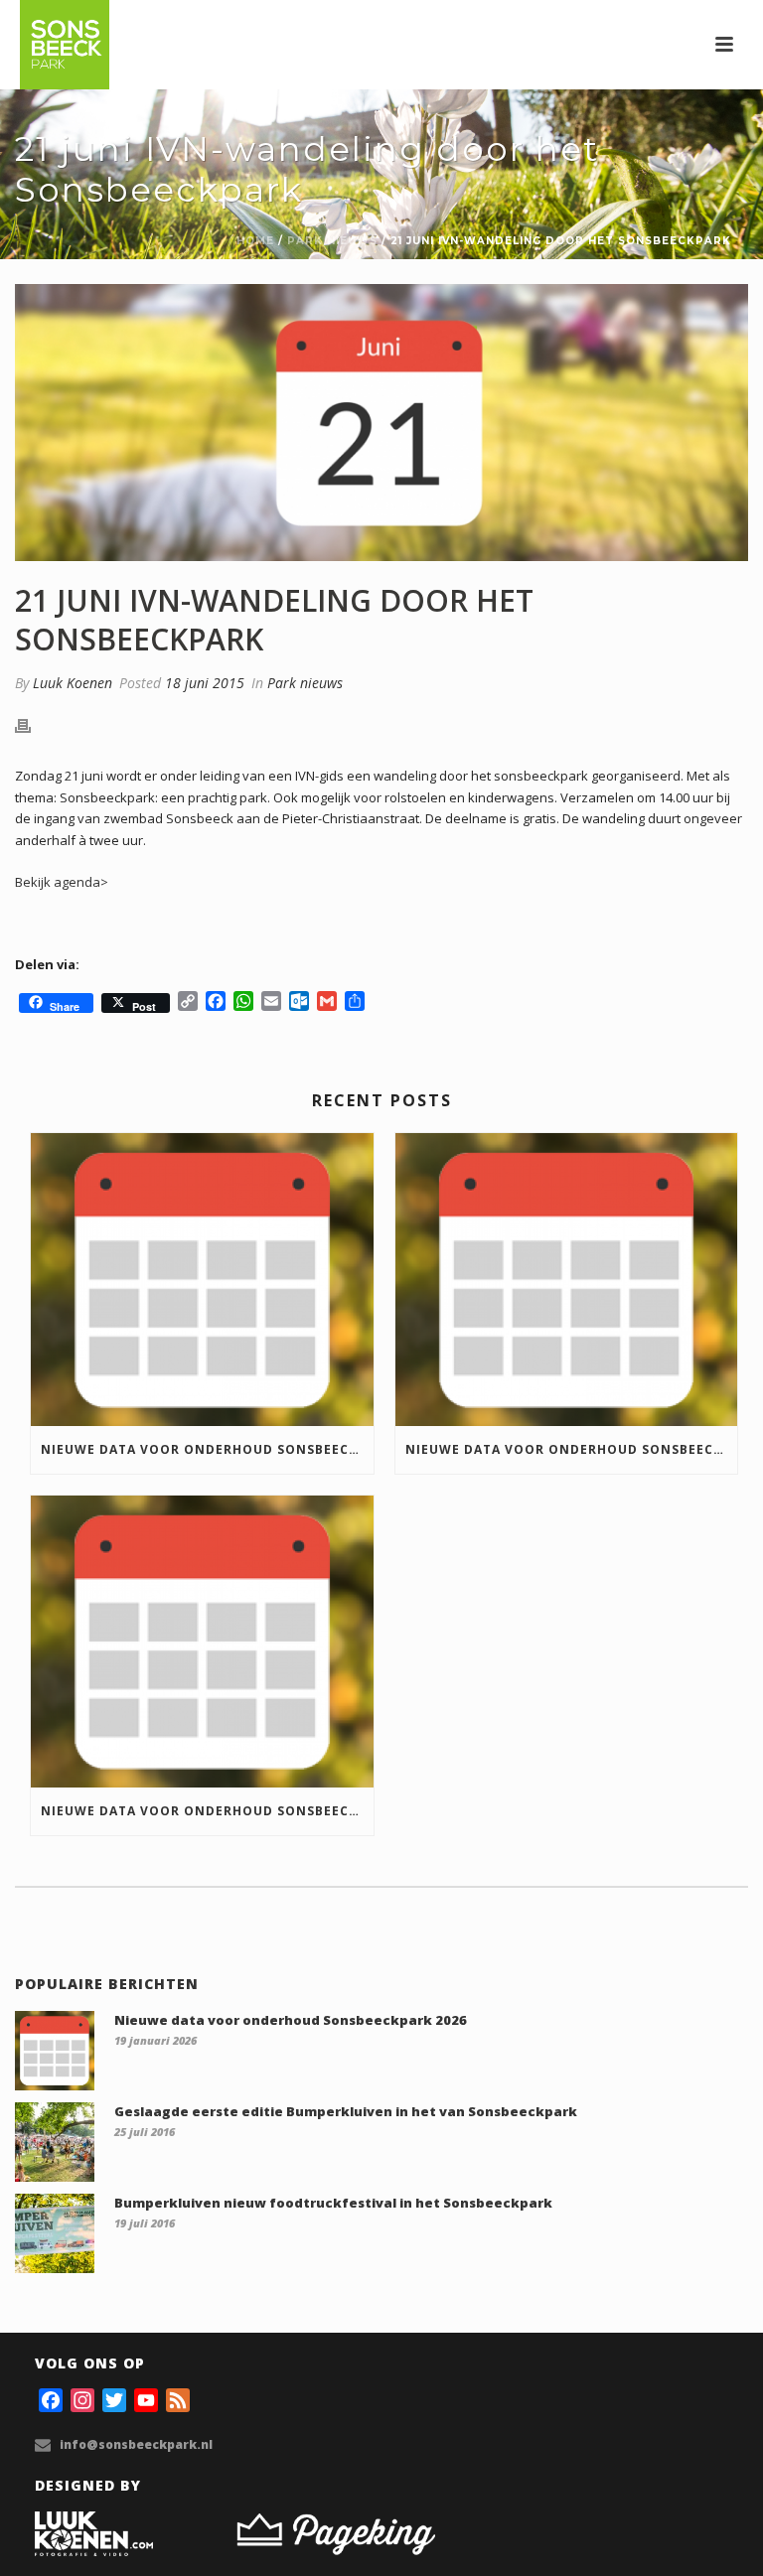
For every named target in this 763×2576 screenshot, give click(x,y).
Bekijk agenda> (62, 882)
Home (255, 241)
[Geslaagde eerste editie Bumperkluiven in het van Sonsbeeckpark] (55, 2142)
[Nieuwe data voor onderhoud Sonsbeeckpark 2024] (567, 1280)
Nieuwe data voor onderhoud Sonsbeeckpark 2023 (207, 1811)
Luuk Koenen (73, 683)
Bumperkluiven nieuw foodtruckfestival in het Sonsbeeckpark (333, 2203)
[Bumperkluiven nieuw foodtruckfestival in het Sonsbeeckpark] (55, 2233)
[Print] (33, 726)
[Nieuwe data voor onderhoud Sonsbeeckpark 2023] (202, 1642)
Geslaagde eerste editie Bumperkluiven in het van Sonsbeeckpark (346, 2111)
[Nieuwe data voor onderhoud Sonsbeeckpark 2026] (202, 1280)
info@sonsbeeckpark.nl (136, 2444)
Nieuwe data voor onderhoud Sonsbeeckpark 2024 (572, 1449)
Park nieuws (332, 241)
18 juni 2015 (205, 683)
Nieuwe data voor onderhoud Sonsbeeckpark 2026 (207, 1449)
